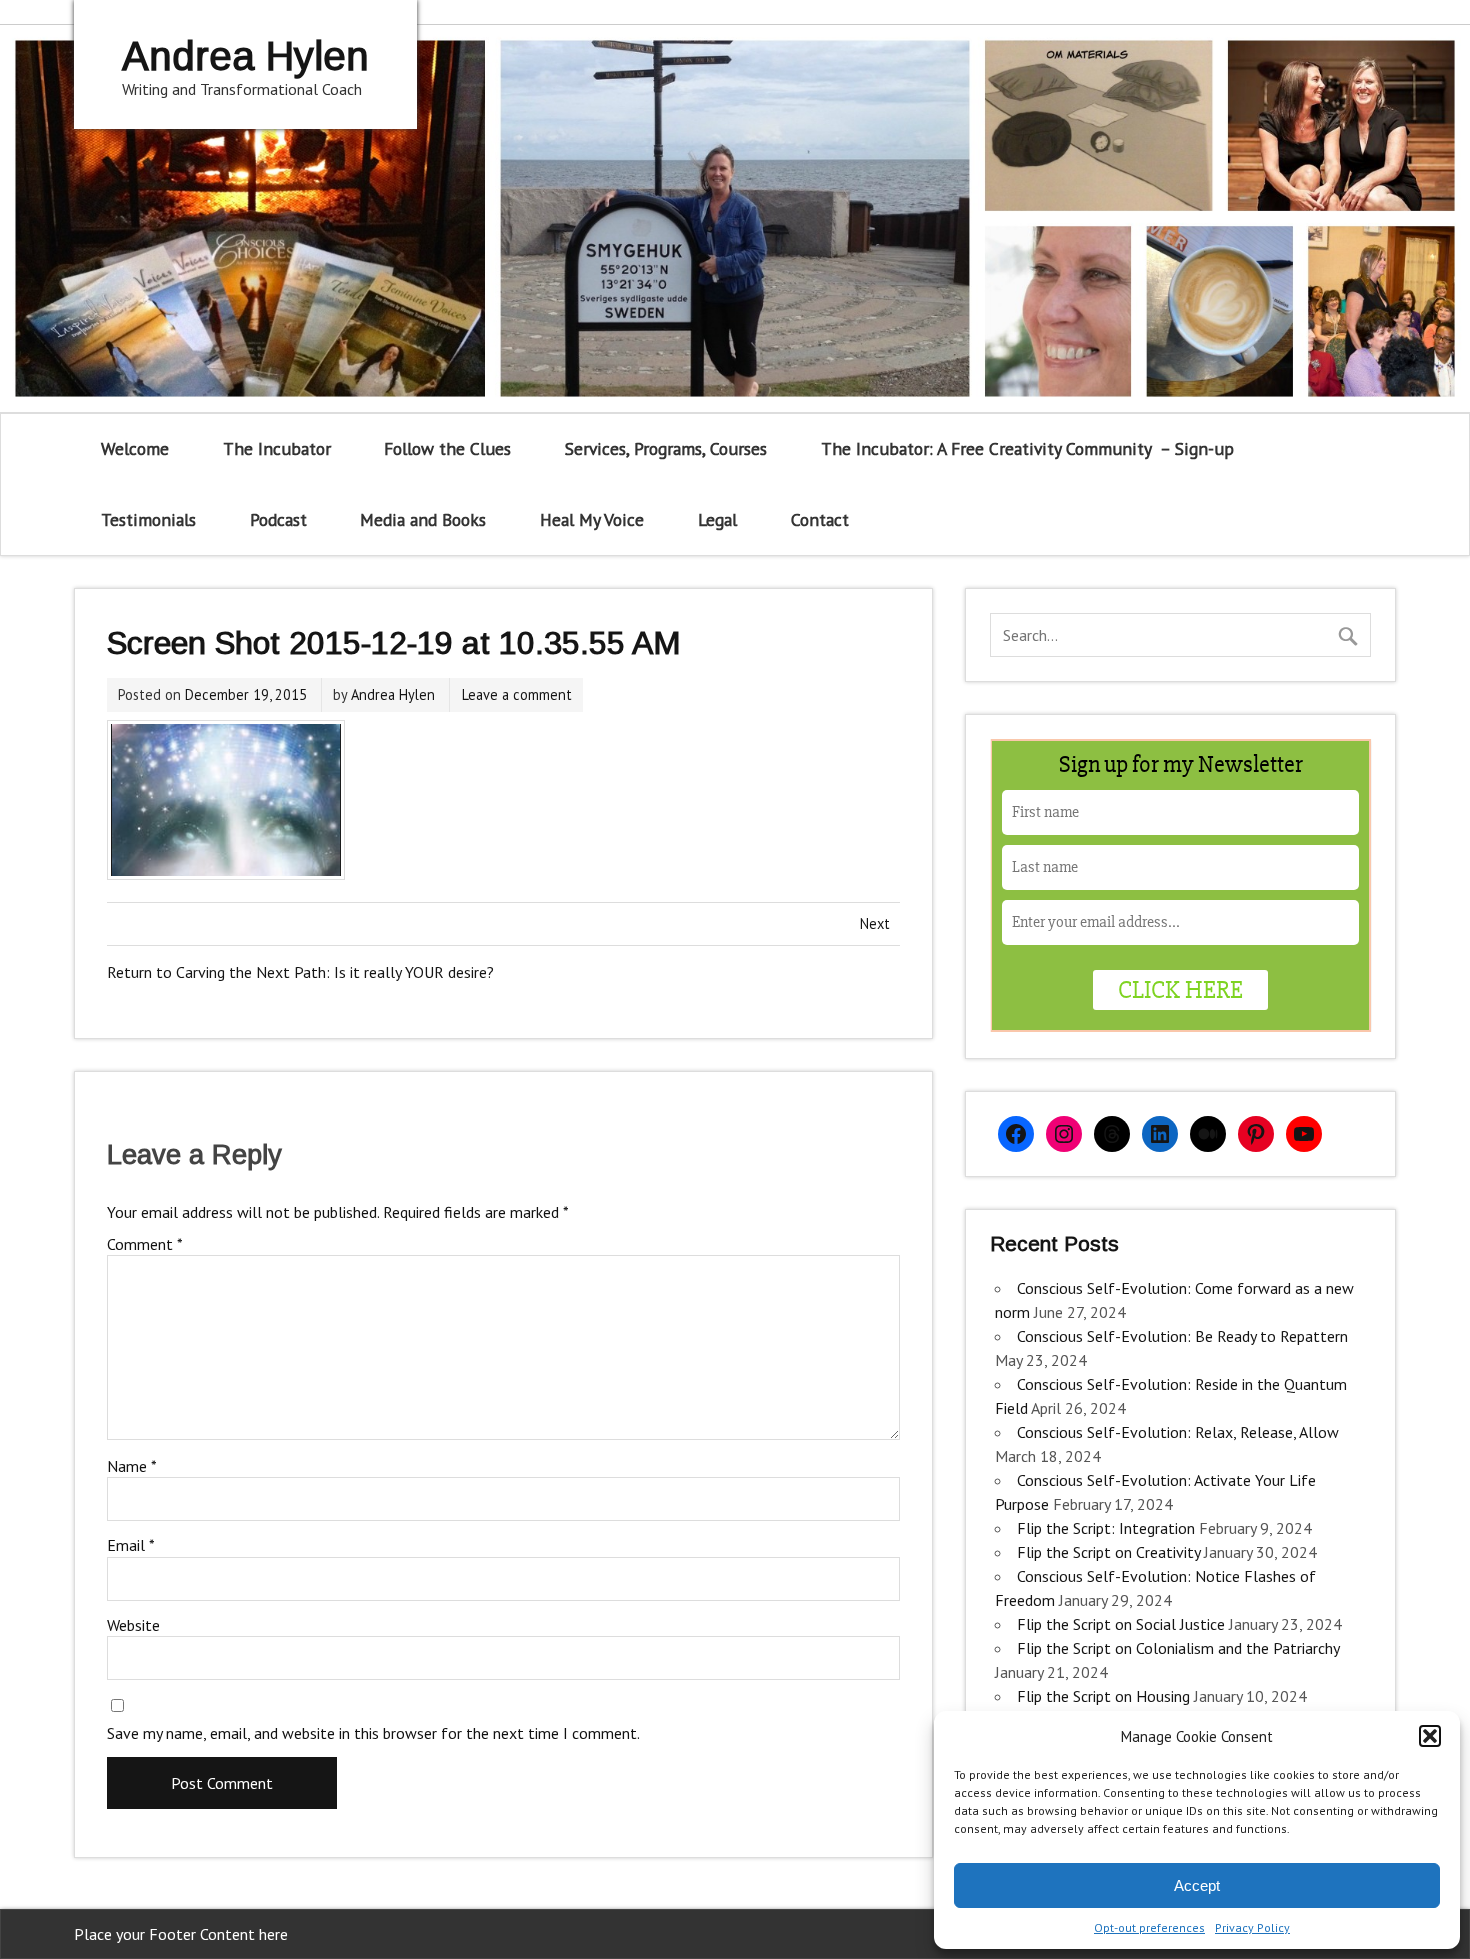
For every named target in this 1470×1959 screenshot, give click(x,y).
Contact (820, 519)
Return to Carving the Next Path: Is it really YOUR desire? (300, 972)
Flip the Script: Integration (1106, 1528)
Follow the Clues (447, 448)
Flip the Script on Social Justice (1121, 1624)
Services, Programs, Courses (666, 448)
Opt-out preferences (1149, 1927)
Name (132, 1466)
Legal (717, 519)
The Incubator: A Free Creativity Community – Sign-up (1027, 448)
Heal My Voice (592, 519)
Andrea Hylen (393, 694)
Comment (145, 1244)
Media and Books (423, 519)
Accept (1197, 1885)
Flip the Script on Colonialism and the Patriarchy (1178, 1648)
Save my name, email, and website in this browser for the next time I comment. (373, 1733)
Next (875, 923)
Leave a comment (517, 694)
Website (133, 1625)
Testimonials (148, 519)
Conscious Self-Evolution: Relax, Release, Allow (1178, 1432)
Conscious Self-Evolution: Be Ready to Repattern (1182, 1336)
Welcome (135, 448)
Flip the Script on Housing (1103, 1696)
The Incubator (277, 448)
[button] (1430, 1736)
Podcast (278, 519)
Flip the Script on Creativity (1108, 1552)
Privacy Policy (1252, 1927)
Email (131, 1545)
